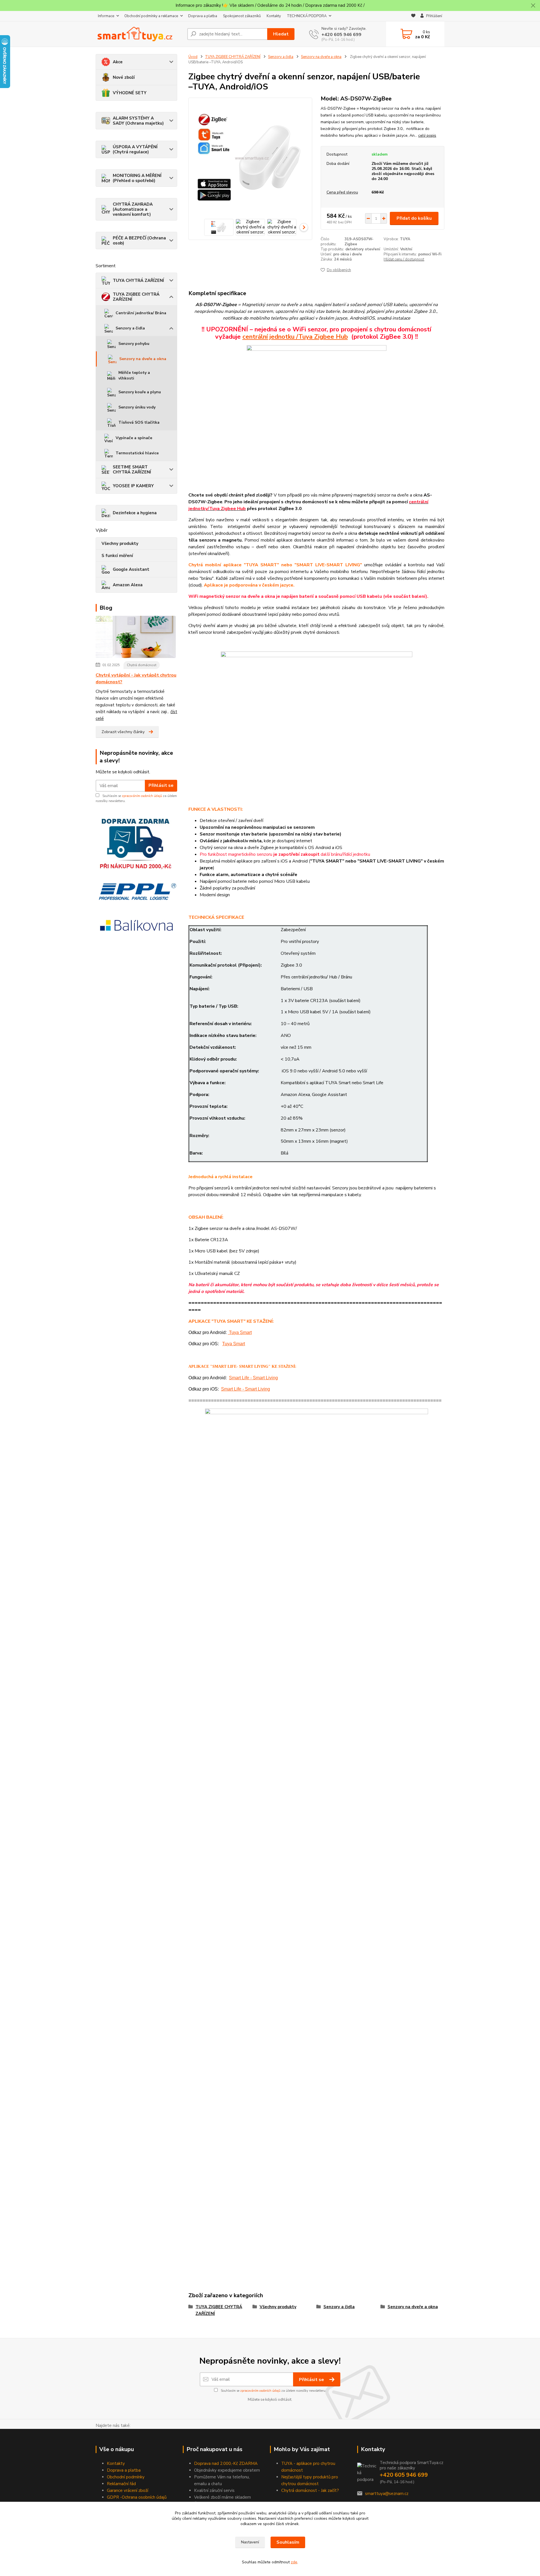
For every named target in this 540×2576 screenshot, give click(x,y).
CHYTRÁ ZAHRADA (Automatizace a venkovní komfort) (133, 209)
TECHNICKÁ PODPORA (307, 16)
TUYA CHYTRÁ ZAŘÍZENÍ (138, 280)
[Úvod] (139, 34)
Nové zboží (124, 77)
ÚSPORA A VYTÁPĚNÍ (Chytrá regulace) (135, 149)
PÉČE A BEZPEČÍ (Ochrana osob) (139, 241)
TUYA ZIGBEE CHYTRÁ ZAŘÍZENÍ (136, 297)
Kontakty (274, 16)
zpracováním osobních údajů (142, 796)
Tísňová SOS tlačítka (139, 422)
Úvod (193, 57)
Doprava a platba (203, 16)
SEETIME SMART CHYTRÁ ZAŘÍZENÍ (132, 470)
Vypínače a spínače (134, 438)
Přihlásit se (161, 785)
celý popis (427, 135)
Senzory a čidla (130, 328)
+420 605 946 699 (341, 35)
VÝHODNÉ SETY (130, 93)
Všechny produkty (120, 544)
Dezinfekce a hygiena (135, 513)
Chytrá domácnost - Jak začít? (310, 2490)
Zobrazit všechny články (123, 732)
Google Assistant (131, 569)
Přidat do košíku (414, 218)
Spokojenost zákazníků (242, 16)
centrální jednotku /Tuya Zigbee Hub (295, 337)
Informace (106, 16)
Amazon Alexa (128, 585)
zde (294, 2562)
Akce (118, 62)
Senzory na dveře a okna (143, 359)
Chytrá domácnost (142, 665)
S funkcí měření (117, 556)
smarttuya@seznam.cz (387, 2494)
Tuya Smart (240, 1332)
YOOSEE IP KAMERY (133, 486)
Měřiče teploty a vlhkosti (134, 375)
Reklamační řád (121, 2484)
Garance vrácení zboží (128, 2490)
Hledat (281, 34)
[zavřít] (533, 6)
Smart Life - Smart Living (253, 1378)
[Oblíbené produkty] (413, 16)
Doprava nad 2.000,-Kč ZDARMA (226, 2463)
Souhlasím (288, 2542)
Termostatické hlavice (137, 453)
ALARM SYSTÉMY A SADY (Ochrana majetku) (138, 121)
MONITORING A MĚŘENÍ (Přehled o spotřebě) (137, 178)
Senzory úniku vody (137, 407)
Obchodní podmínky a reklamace (151, 16)
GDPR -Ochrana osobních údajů (137, 2497)
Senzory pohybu (134, 344)
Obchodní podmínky (126, 2477)
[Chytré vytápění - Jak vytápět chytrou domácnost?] (136, 638)
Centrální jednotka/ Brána (141, 313)
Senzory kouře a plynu (140, 392)
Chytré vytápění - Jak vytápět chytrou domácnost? (136, 679)
